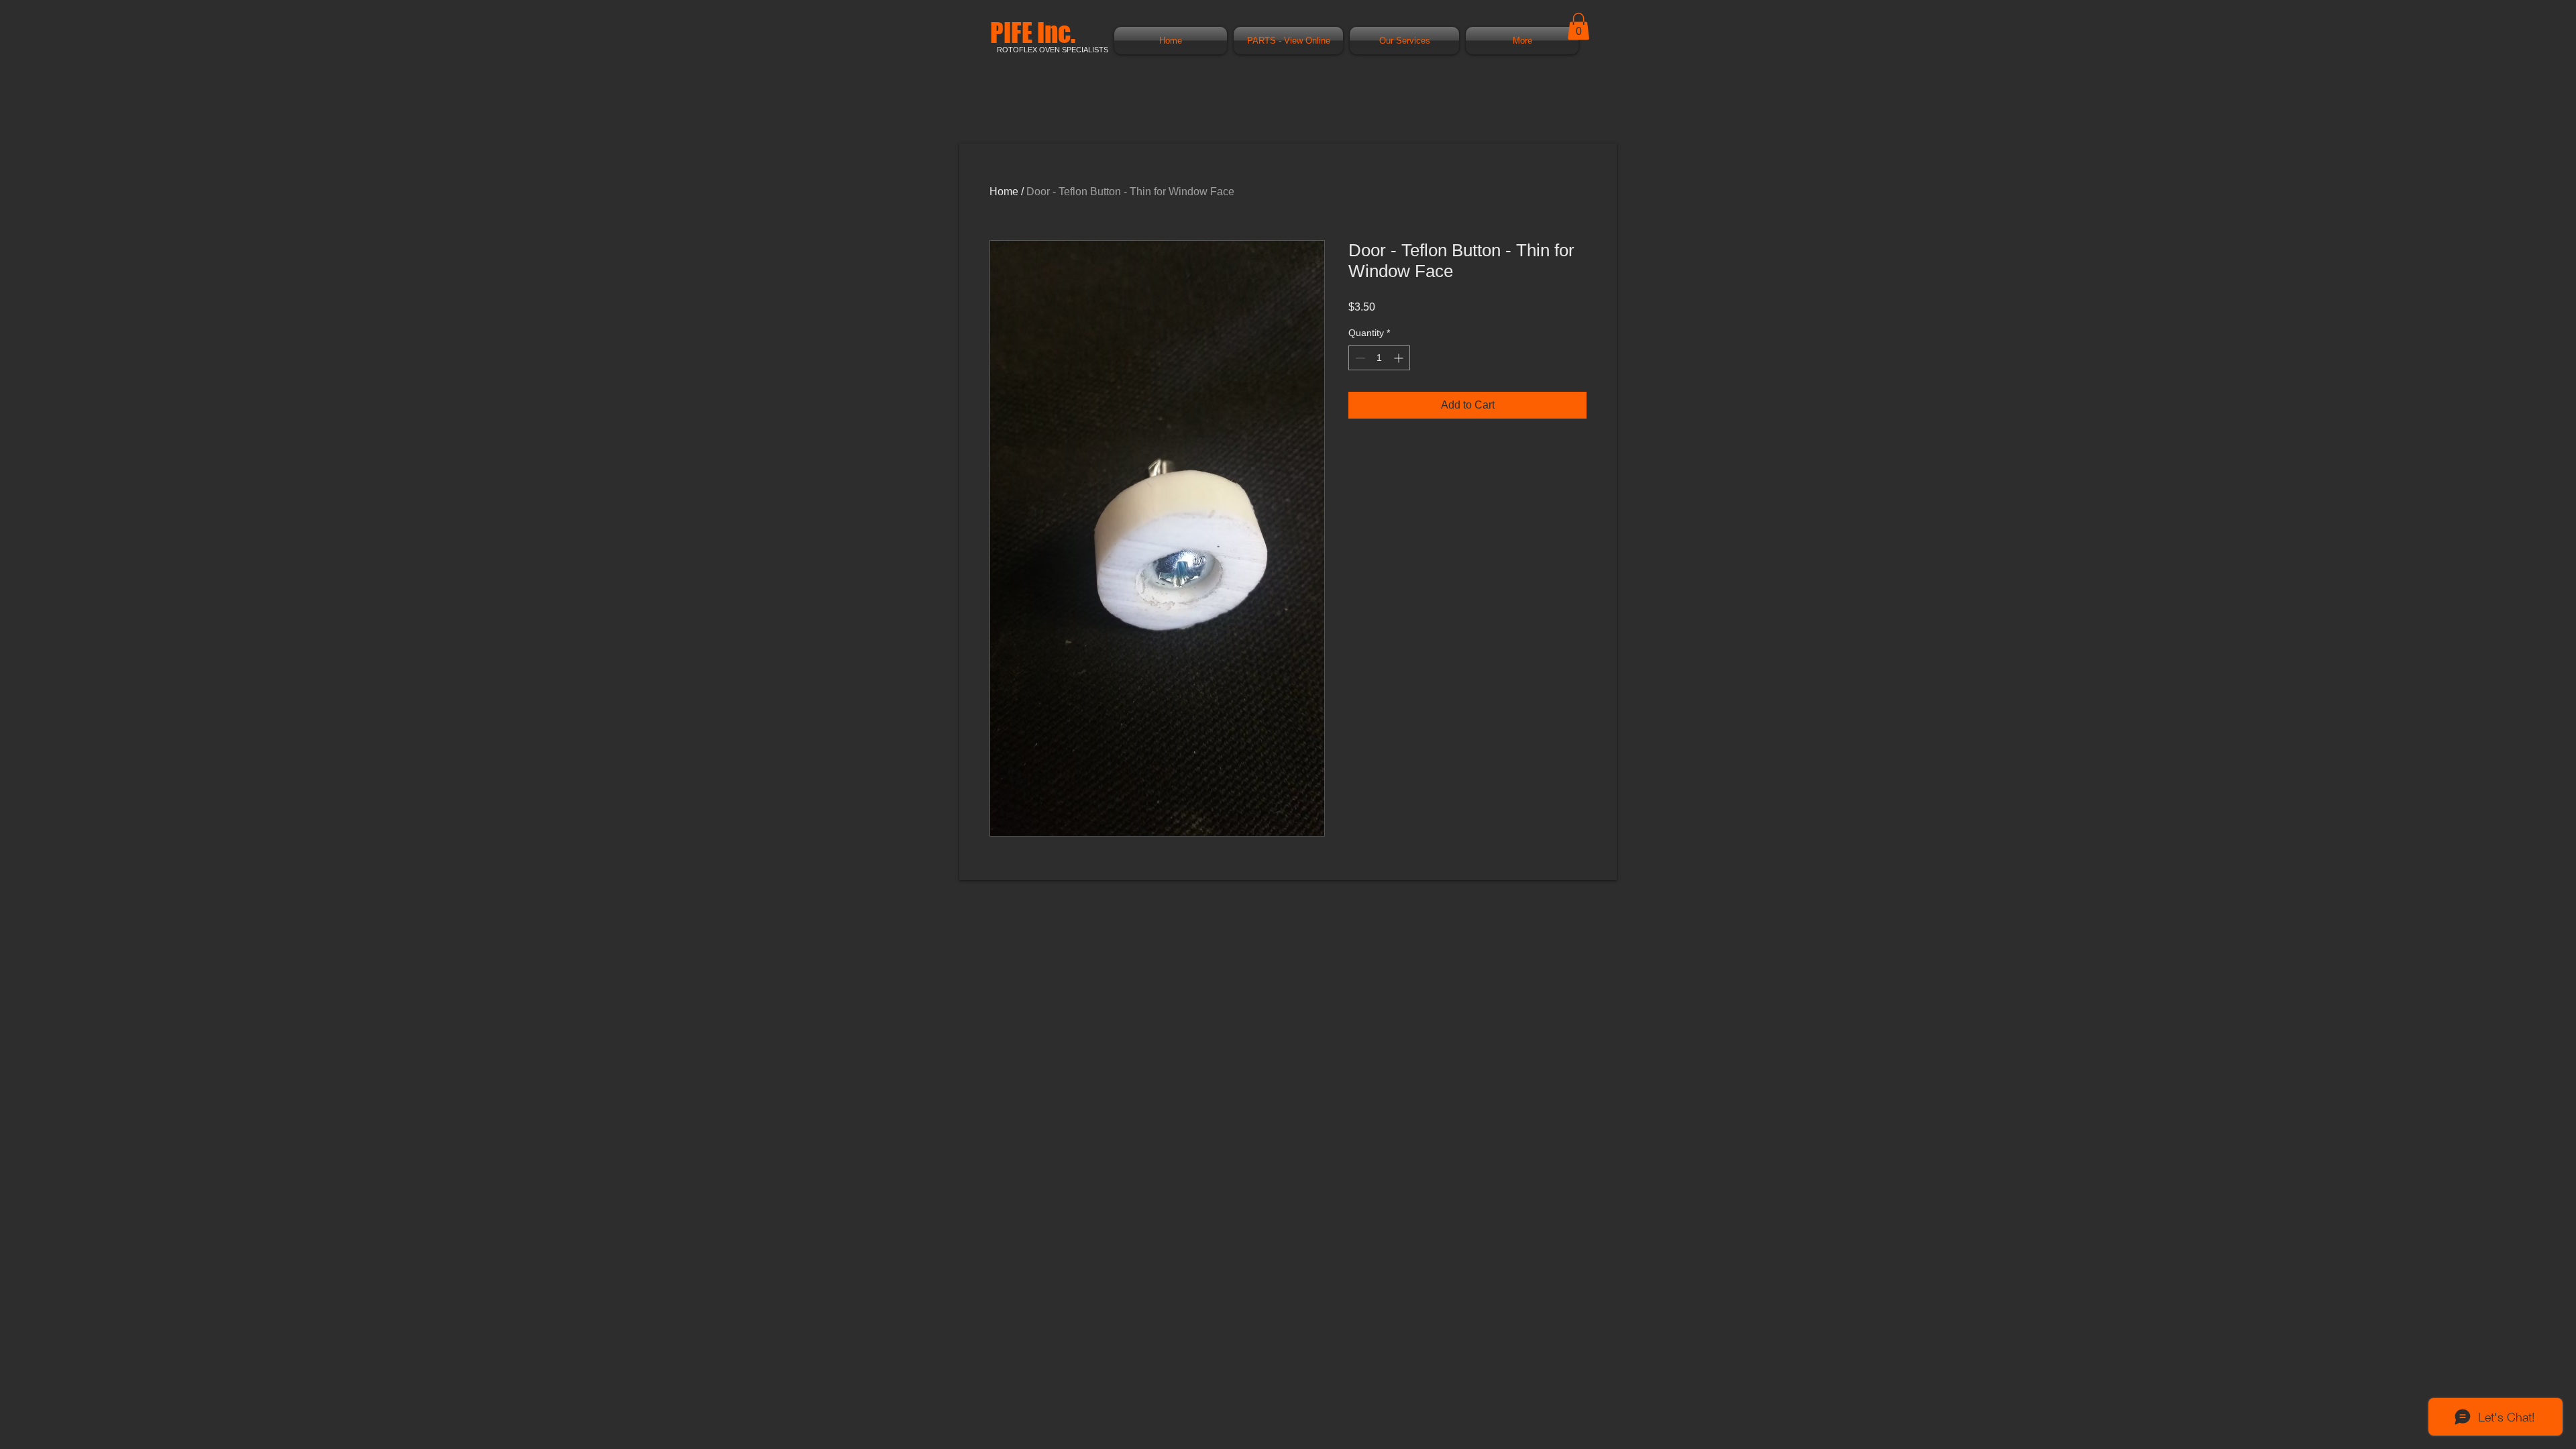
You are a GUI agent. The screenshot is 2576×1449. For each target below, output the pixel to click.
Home (1004, 192)
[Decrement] (1359, 358)
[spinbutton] (1379, 358)
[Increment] (1400, 358)
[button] (1578, 26)
